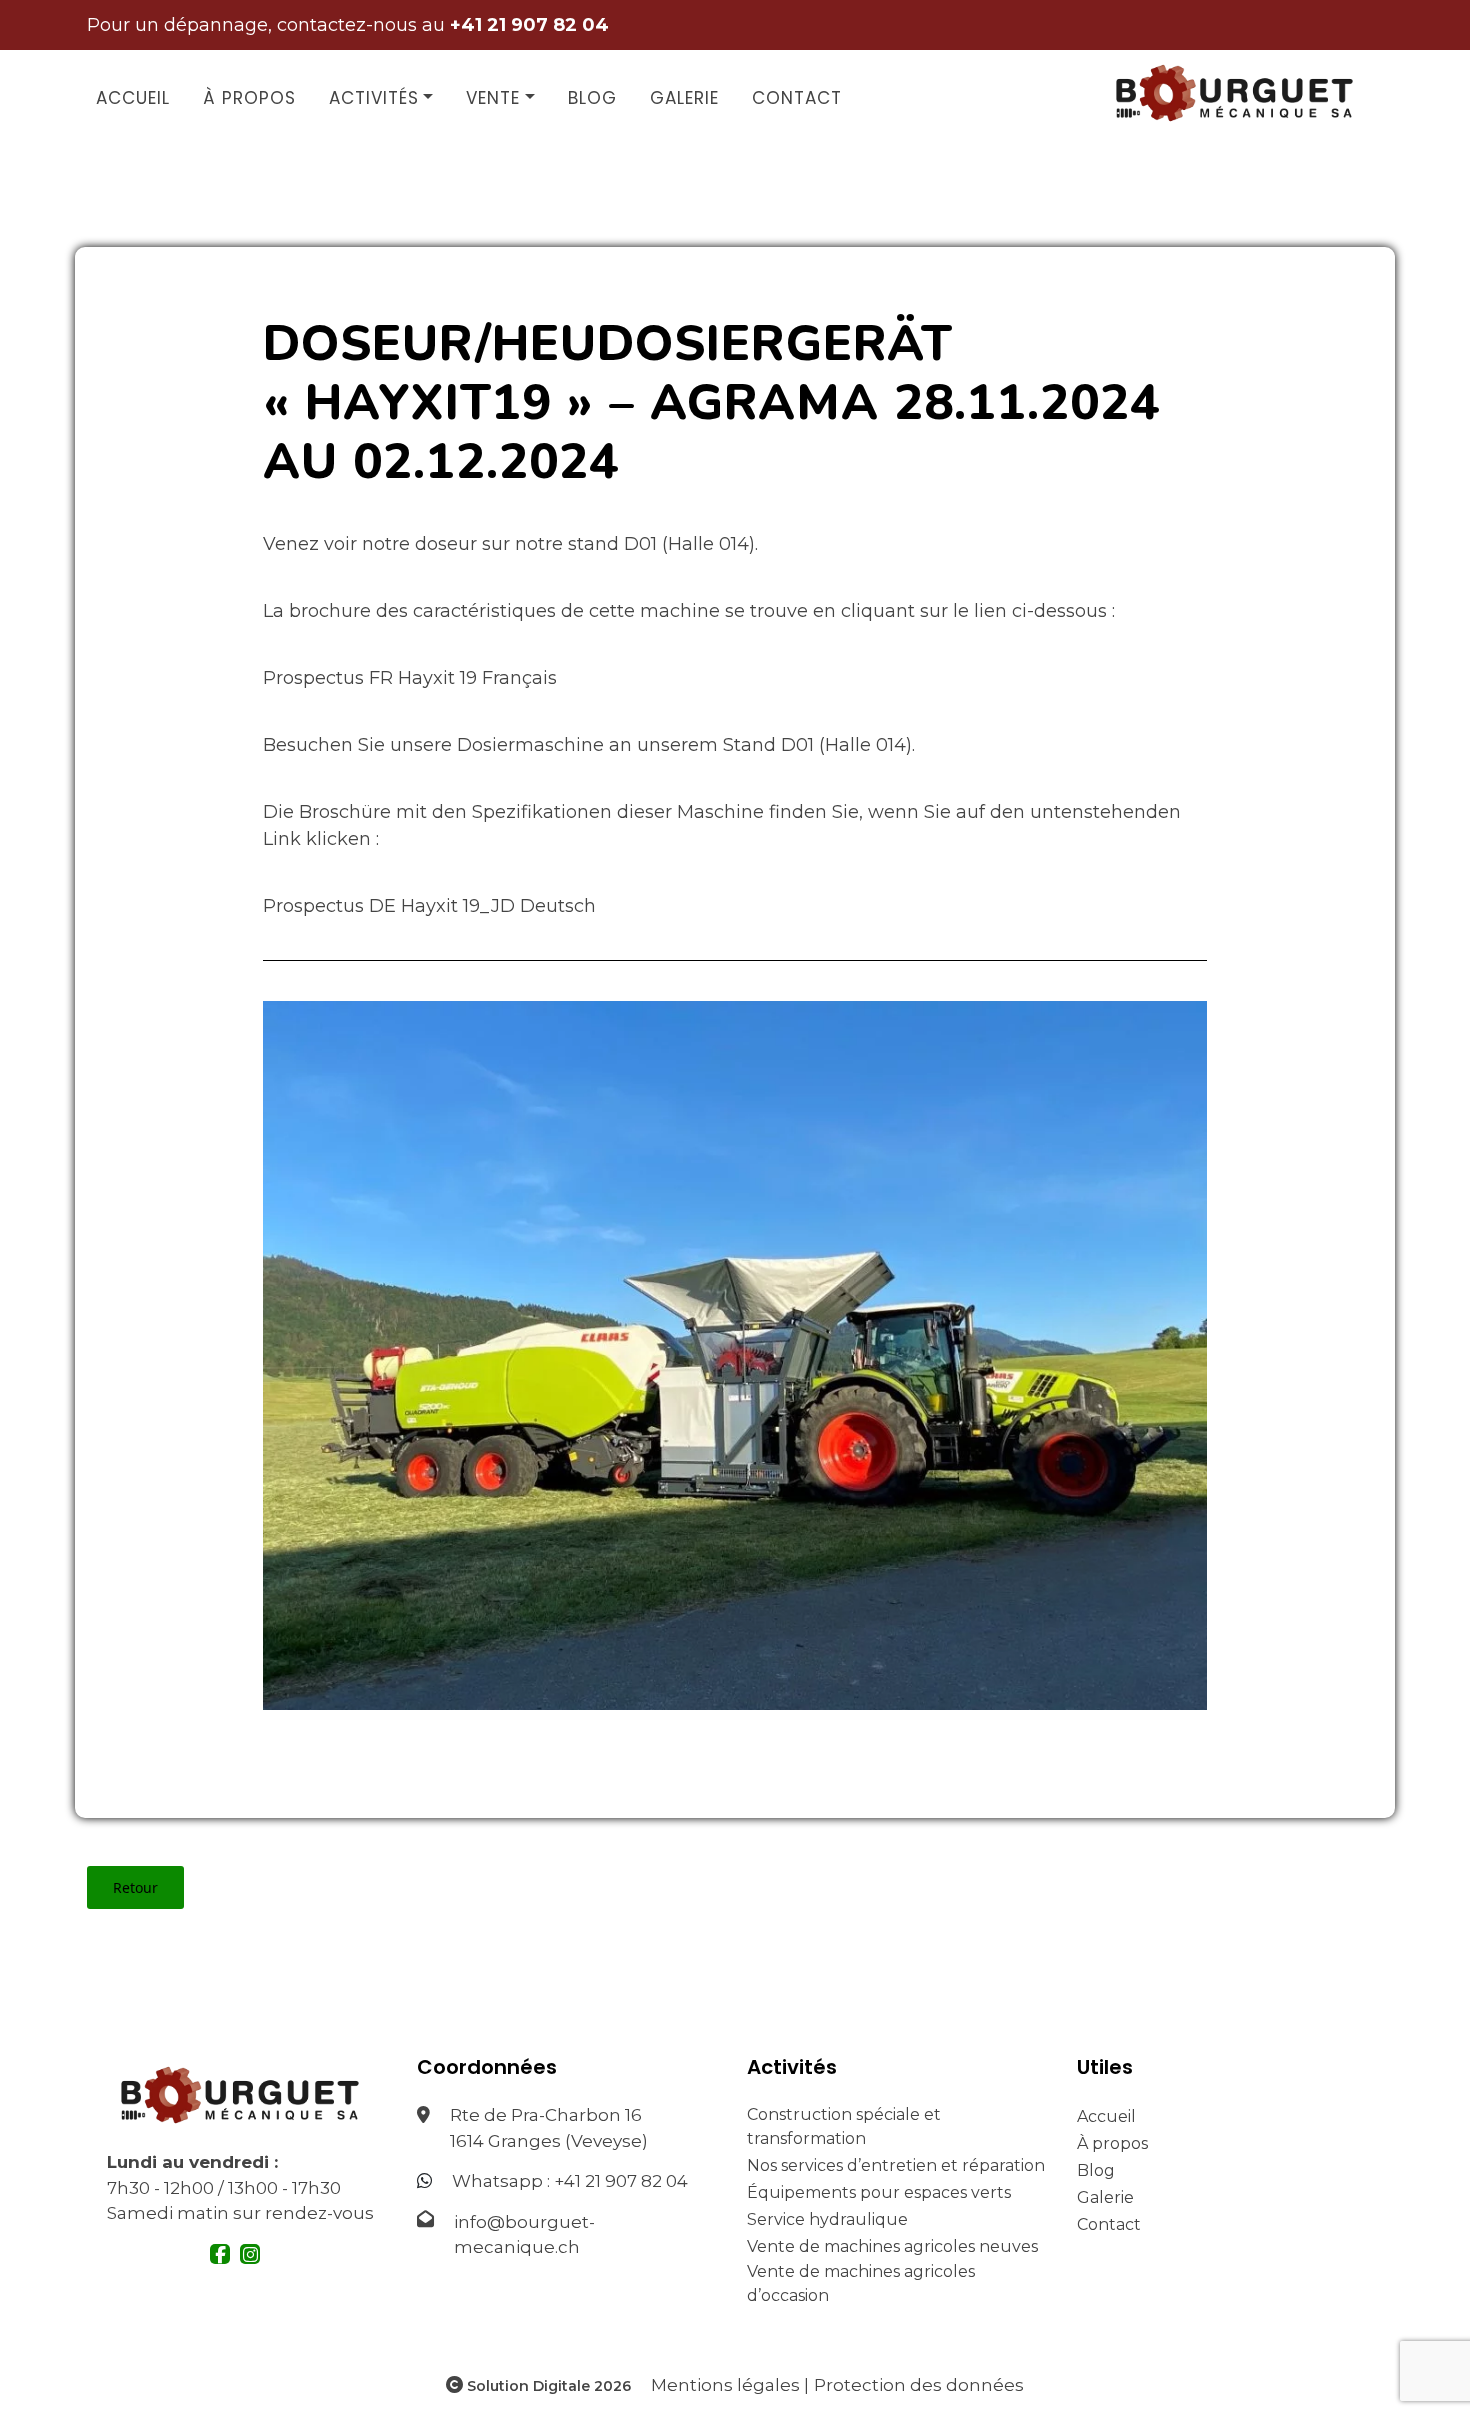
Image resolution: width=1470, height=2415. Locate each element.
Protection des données (919, 2385)
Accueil (133, 98)
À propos (249, 98)
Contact (797, 98)
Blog (592, 98)
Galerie (684, 98)
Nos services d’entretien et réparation (896, 2165)
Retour (135, 1887)
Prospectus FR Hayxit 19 (370, 678)
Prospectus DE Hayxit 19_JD (389, 906)
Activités (374, 98)
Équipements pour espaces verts (879, 2192)
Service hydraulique (827, 2219)
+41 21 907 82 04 (621, 2181)
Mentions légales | (730, 2385)
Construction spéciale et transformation (844, 2126)
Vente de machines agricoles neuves (892, 2246)
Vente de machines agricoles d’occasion (861, 2283)
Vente (493, 98)
